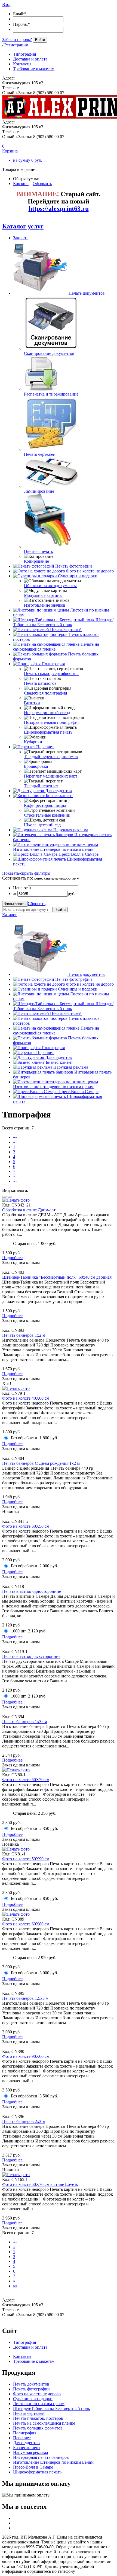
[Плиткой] (4, 1197)
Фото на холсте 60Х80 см (26, 1924)
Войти (40, 40)
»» (15, 1181)
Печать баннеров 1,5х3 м (25, 1998)
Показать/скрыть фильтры (26, 873)
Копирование (36, 561)
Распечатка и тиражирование (51, 394)
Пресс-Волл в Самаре (78, 854)
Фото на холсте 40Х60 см (26, 1398)
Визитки (32, 703)
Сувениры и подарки (78, 576)
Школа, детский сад (42, 825)
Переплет (45, 747)
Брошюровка (36, 766)
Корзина (21, 184)
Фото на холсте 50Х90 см (26, 1859)
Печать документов (87, 293)
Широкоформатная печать (48, 732)
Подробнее (12, 1258)
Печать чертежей (40, 454)
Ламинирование (39, 491)
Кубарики (33, 742)
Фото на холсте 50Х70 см (26, 1780)
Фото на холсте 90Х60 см (26, 2056)
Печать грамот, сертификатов (51, 674)
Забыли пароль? (17, 39)
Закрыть (21, 238)
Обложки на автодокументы (50, 586)
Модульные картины (43, 595)
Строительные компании (47, 815)
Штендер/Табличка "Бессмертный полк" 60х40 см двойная (57, 1277)
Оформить (42, 184)
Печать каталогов (40, 683)
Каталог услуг (23, 226)
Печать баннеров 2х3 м (24, 2121)
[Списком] (10, 1197)
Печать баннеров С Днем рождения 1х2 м (41, 1463)
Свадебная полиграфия (45, 693)
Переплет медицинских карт (51, 776)
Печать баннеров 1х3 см (25, 1722)
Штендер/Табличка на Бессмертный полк (63, 622)
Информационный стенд (47, 713)
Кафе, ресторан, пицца (45, 805)
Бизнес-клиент (59, 796)
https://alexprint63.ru (59, 209)
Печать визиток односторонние (32, 1591)
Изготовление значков (45, 605)
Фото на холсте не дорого (90, 571)
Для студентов (59, 791)
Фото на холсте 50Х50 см (26, 1526)
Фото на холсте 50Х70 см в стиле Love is (40, 2184)
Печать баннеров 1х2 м (24, 1335)
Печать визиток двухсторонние (31, 1656)
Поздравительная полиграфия (52, 722)
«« (15, 1137)
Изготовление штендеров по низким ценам (53, 849)
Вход (7, 4)
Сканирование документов (49, 353)
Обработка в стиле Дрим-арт (29, 1210)
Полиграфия (53, 664)
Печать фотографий (74, 566)
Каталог (10, 915)
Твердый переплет (41, 786)
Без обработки (24, 1438)
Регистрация (16, 45)
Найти (61, 910)
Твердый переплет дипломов (51, 757)
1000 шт (18, 1631)
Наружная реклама (71, 830)
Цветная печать (38, 551)
